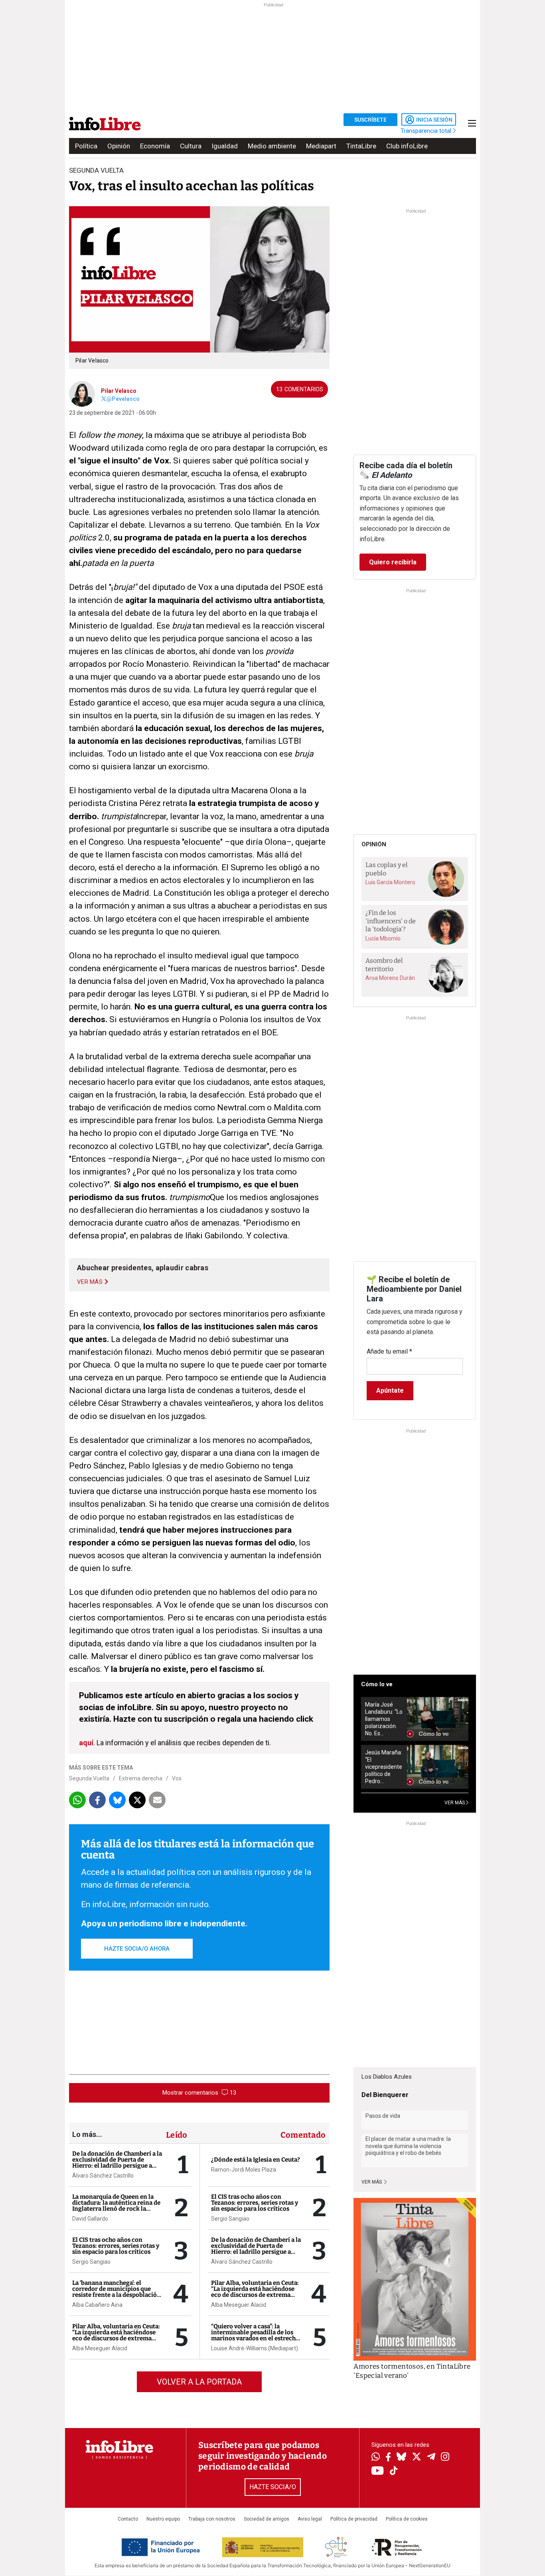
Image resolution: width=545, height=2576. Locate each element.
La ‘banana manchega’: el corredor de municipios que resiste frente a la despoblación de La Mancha (117, 2292)
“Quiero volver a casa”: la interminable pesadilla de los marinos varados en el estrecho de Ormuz (255, 2335)
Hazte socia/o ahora (137, 1949)
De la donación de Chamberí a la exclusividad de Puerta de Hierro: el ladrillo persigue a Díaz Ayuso (117, 2163)
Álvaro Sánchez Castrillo (103, 2176)
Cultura (191, 146)
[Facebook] (388, 2458)
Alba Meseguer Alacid (100, 2348)
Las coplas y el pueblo (387, 869)
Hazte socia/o (273, 2487)
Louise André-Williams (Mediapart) (255, 2348)
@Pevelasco (123, 399)
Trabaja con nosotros (212, 2519)
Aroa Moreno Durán (390, 978)
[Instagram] (445, 2458)
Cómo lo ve (377, 1684)
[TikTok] (394, 2471)
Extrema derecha (141, 1778)
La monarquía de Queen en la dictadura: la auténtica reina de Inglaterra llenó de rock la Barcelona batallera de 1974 (116, 2206)
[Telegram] (431, 2458)
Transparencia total (427, 131)
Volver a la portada (199, 2382)
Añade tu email (389, 1351)
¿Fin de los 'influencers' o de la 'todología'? (391, 921)
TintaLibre (361, 146)
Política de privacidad (354, 2519)
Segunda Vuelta (89, 1778)
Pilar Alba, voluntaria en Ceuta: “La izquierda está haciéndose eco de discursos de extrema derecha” (116, 2335)
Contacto (128, 2519)
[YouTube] (378, 2471)
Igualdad (225, 146)
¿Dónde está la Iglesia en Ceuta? (256, 2160)
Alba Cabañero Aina (97, 2305)
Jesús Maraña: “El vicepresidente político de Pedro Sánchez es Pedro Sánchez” (384, 1767)
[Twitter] (417, 2458)
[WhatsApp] (376, 2458)
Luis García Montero (390, 882)
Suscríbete (370, 120)
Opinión (119, 146)
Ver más (372, 2182)
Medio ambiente (272, 146)
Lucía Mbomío (383, 938)
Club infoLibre (407, 146)
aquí (86, 1743)
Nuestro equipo (163, 2519)
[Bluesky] (401, 2458)
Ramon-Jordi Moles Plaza (244, 2170)
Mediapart (321, 146)
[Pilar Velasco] (82, 393)
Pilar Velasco (119, 391)
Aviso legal (310, 2519)
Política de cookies (407, 2519)
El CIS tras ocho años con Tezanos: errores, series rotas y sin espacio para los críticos (116, 2246)
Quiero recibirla (393, 562)
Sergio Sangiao (91, 2262)
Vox (177, 1778)
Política (86, 146)
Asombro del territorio (384, 965)
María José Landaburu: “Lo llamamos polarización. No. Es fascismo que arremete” (384, 1719)
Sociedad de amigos (267, 2519)
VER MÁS (455, 1803)
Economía (155, 146)
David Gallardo (90, 2219)
